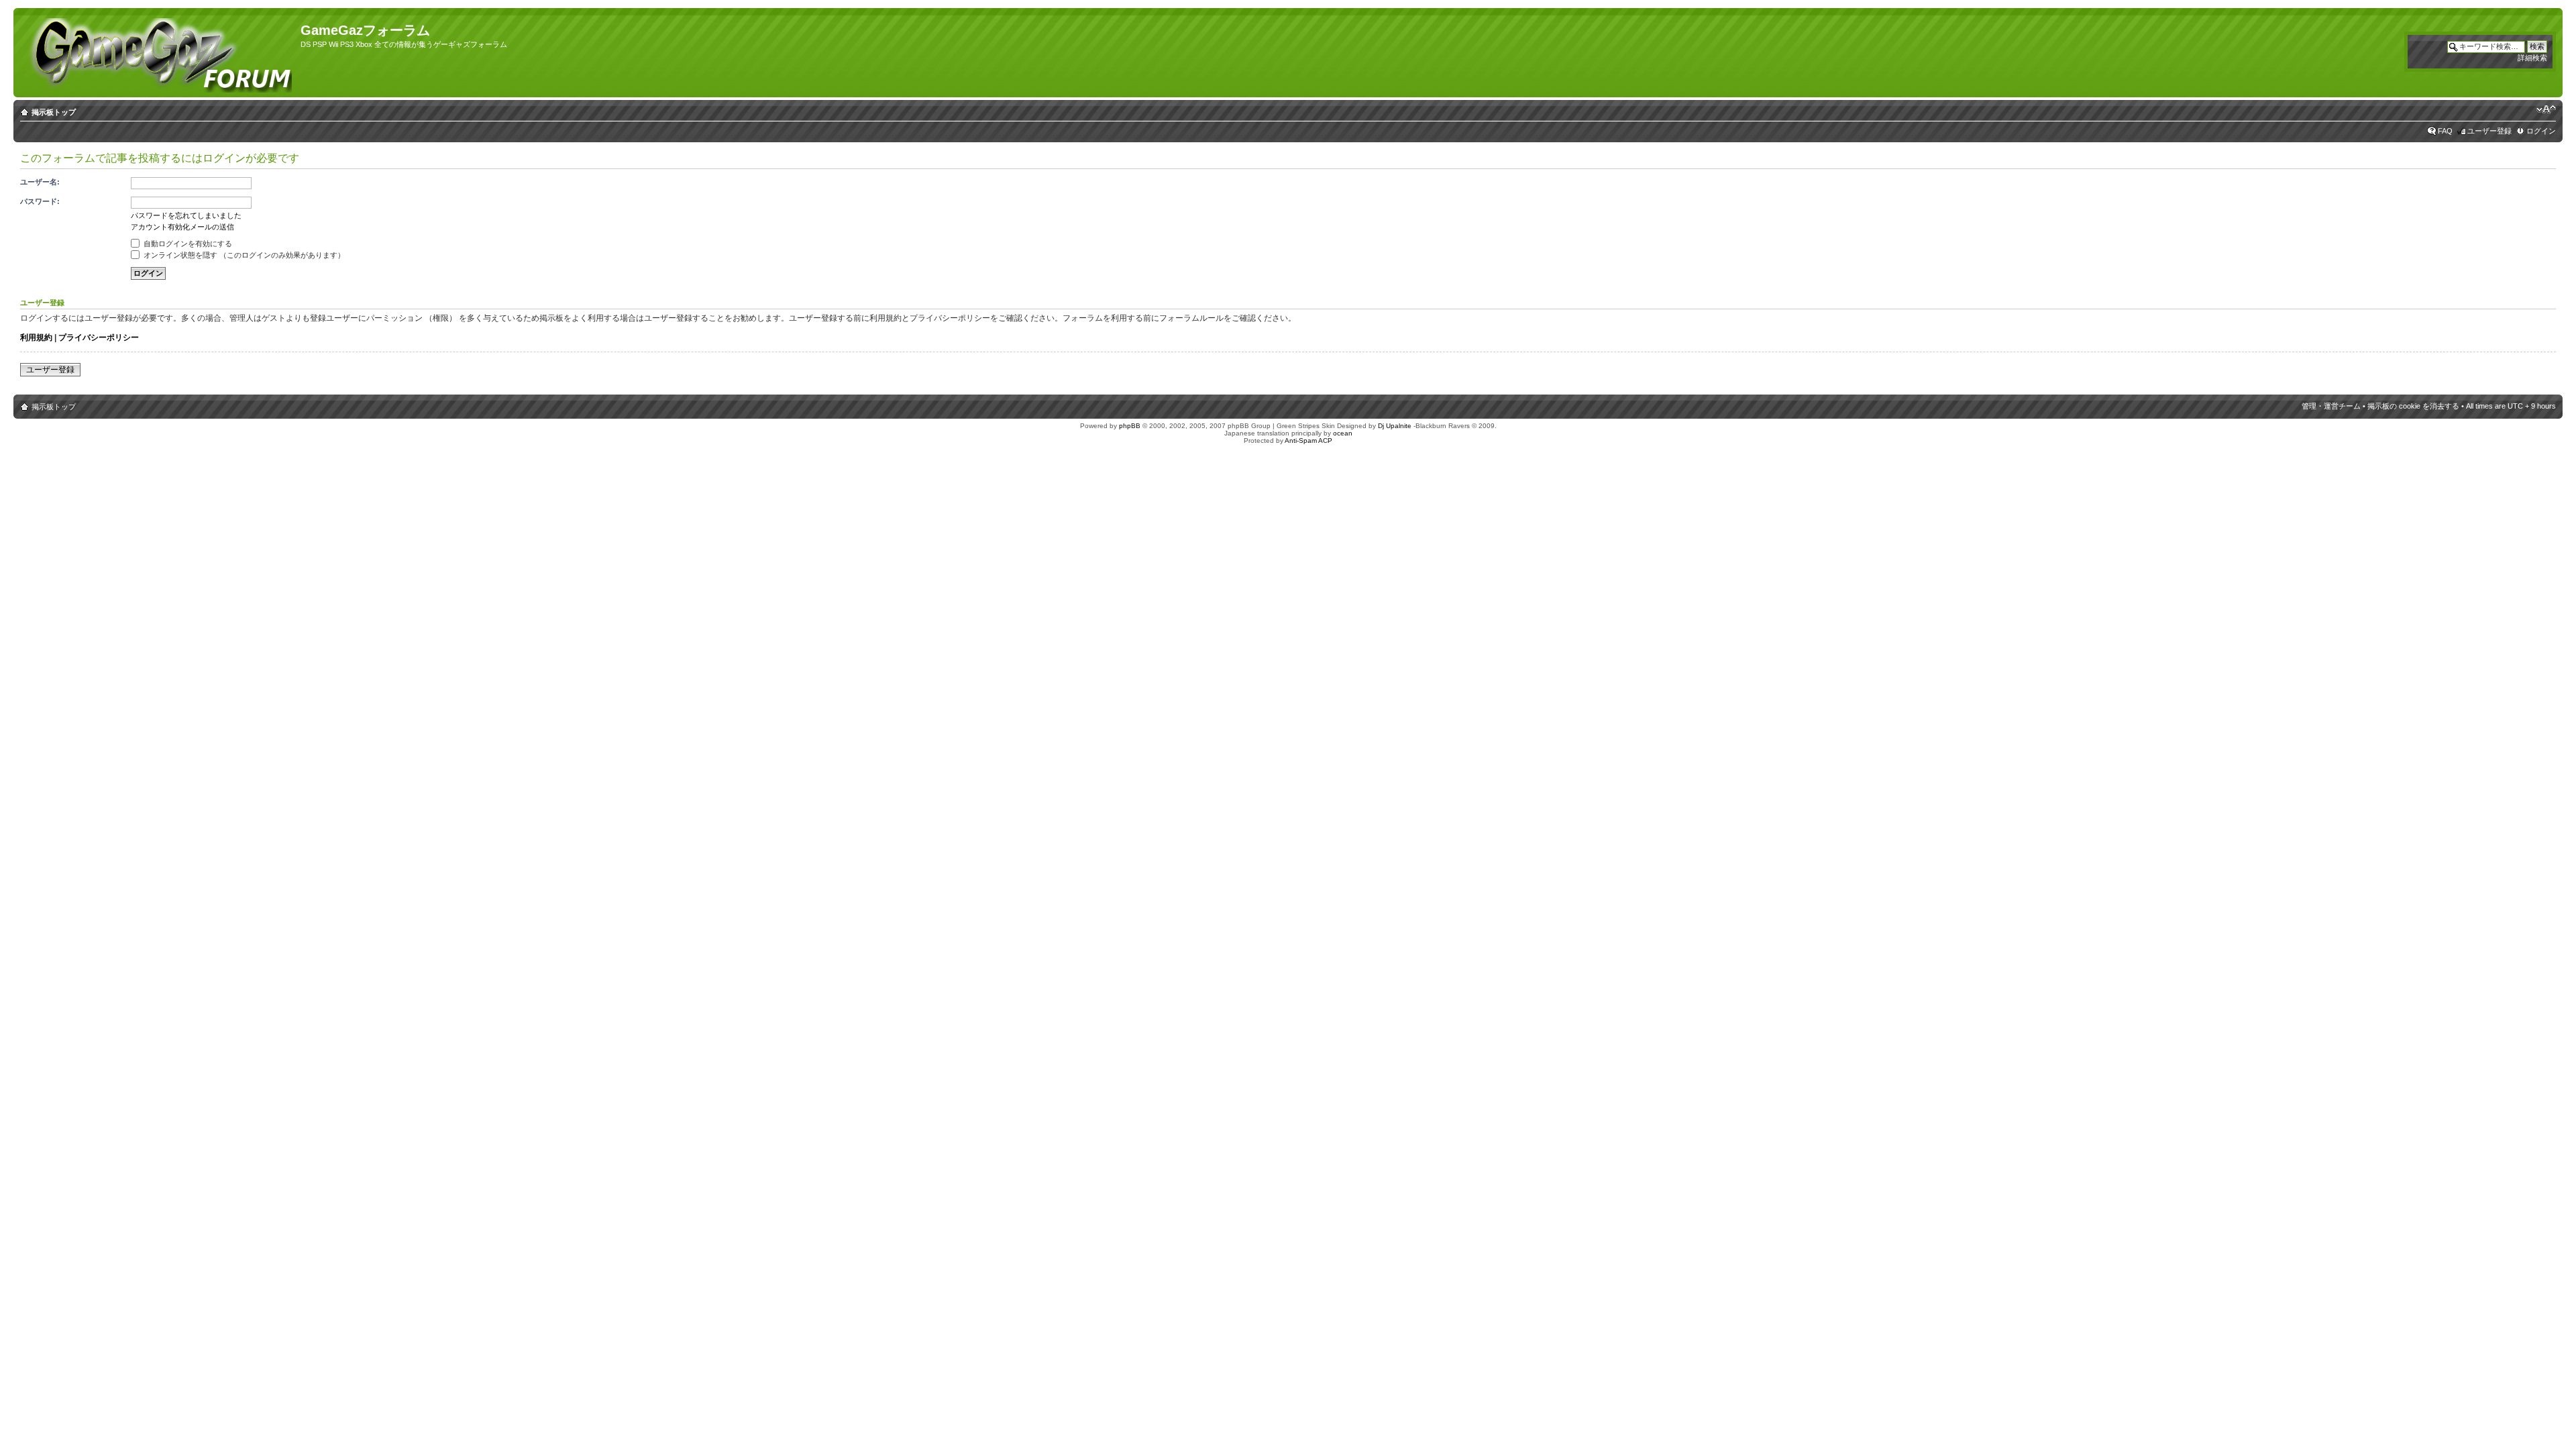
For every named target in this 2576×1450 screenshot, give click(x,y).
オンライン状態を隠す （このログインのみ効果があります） (243, 255)
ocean (1343, 433)
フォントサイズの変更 (2546, 109)
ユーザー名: (40, 182)
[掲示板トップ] (159, 53)
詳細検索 (2532, 58)
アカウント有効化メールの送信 (182, 227)
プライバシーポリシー (99, 338)
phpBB (1130, 426)
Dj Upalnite (1395, 426)
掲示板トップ (54, 112)
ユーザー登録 (2489, 131)
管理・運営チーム (2331, 406)
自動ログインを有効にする (187, 244)
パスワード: (40, 201)
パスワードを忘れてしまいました (186, 215)
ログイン (2541, 131)
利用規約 (36, 338)
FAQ (2445, 131)
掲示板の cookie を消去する (2413, 406)
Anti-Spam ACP (1308, 441)
